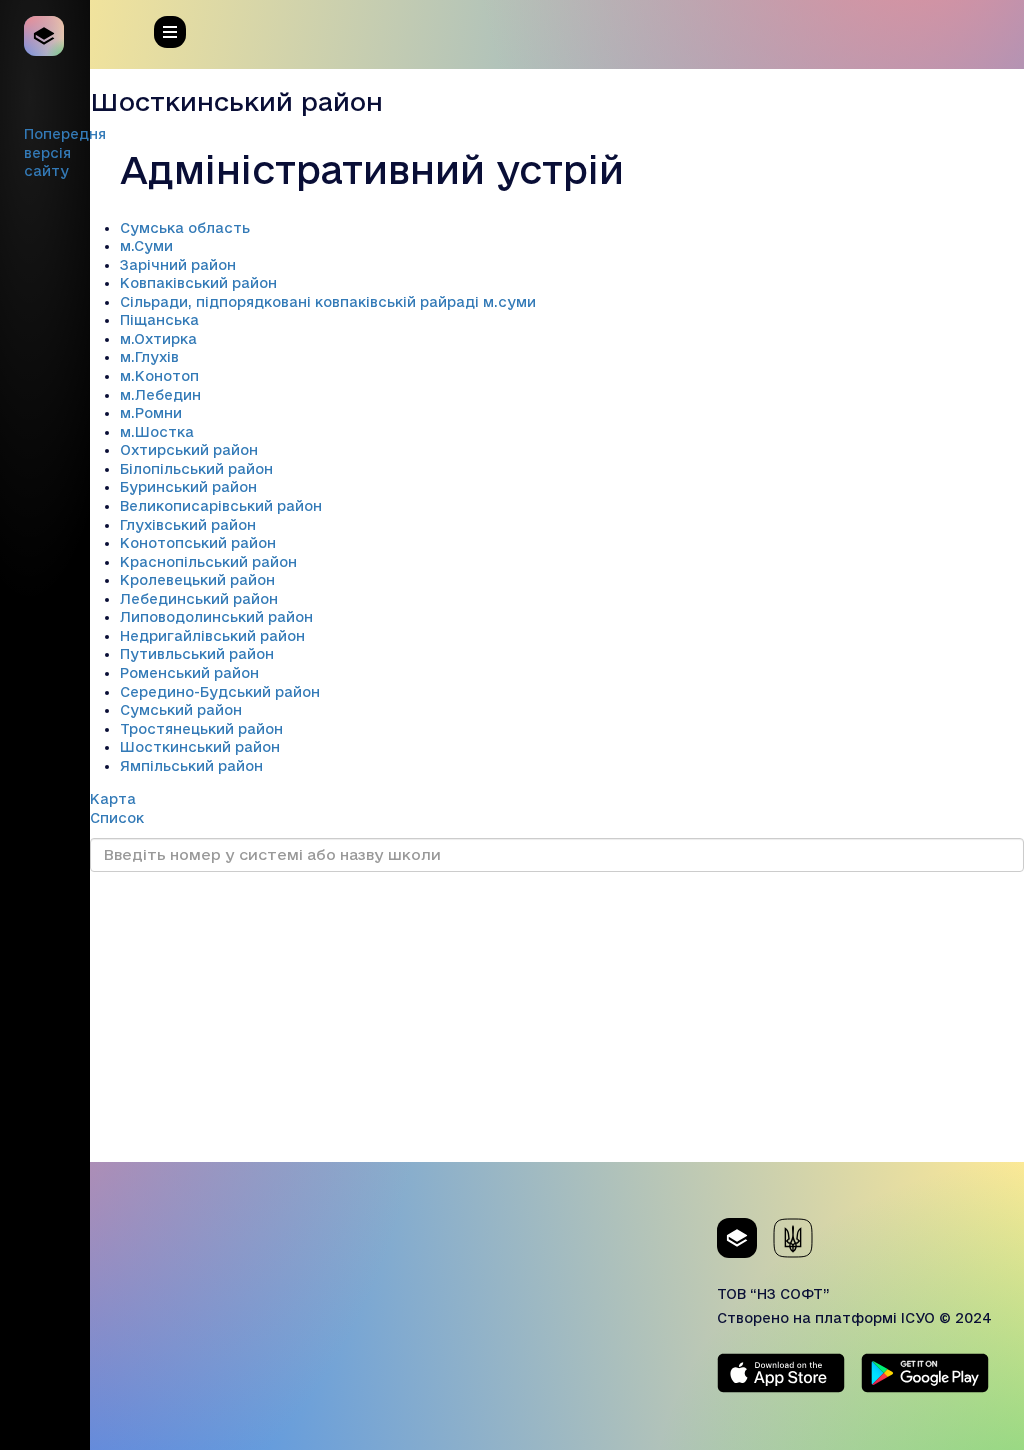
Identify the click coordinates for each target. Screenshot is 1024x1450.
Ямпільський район (191, 766)
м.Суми (146, 246)
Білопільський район (196, 469)
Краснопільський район (208, 562)
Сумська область (185, 228)
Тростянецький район (201, 729)
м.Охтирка (158, 339)
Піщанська (159, 320)
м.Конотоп (159, 376)
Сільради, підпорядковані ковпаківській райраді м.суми (328, 302)
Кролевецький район (197, 580)
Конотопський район (198, 543)
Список (117, 818)
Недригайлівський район (212, 636)
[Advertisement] (557, 1022)
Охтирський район (189, 450)
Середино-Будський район (220, 692)
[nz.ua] (45, 36)
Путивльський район (197, 654)
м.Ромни (151, 413)
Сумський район (181, 710)
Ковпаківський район (198, 283)
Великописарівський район (221, 506)
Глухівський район (188, 525)
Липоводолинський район (216, 617)
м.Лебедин (160, 395)
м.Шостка (157, 432)
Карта (113, 799)
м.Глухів (149, 357)
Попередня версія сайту (65, 152)
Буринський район (188, 487)
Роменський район (189, 673)
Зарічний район (178, 265)
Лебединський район (199, 599)
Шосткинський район (200, 747)
